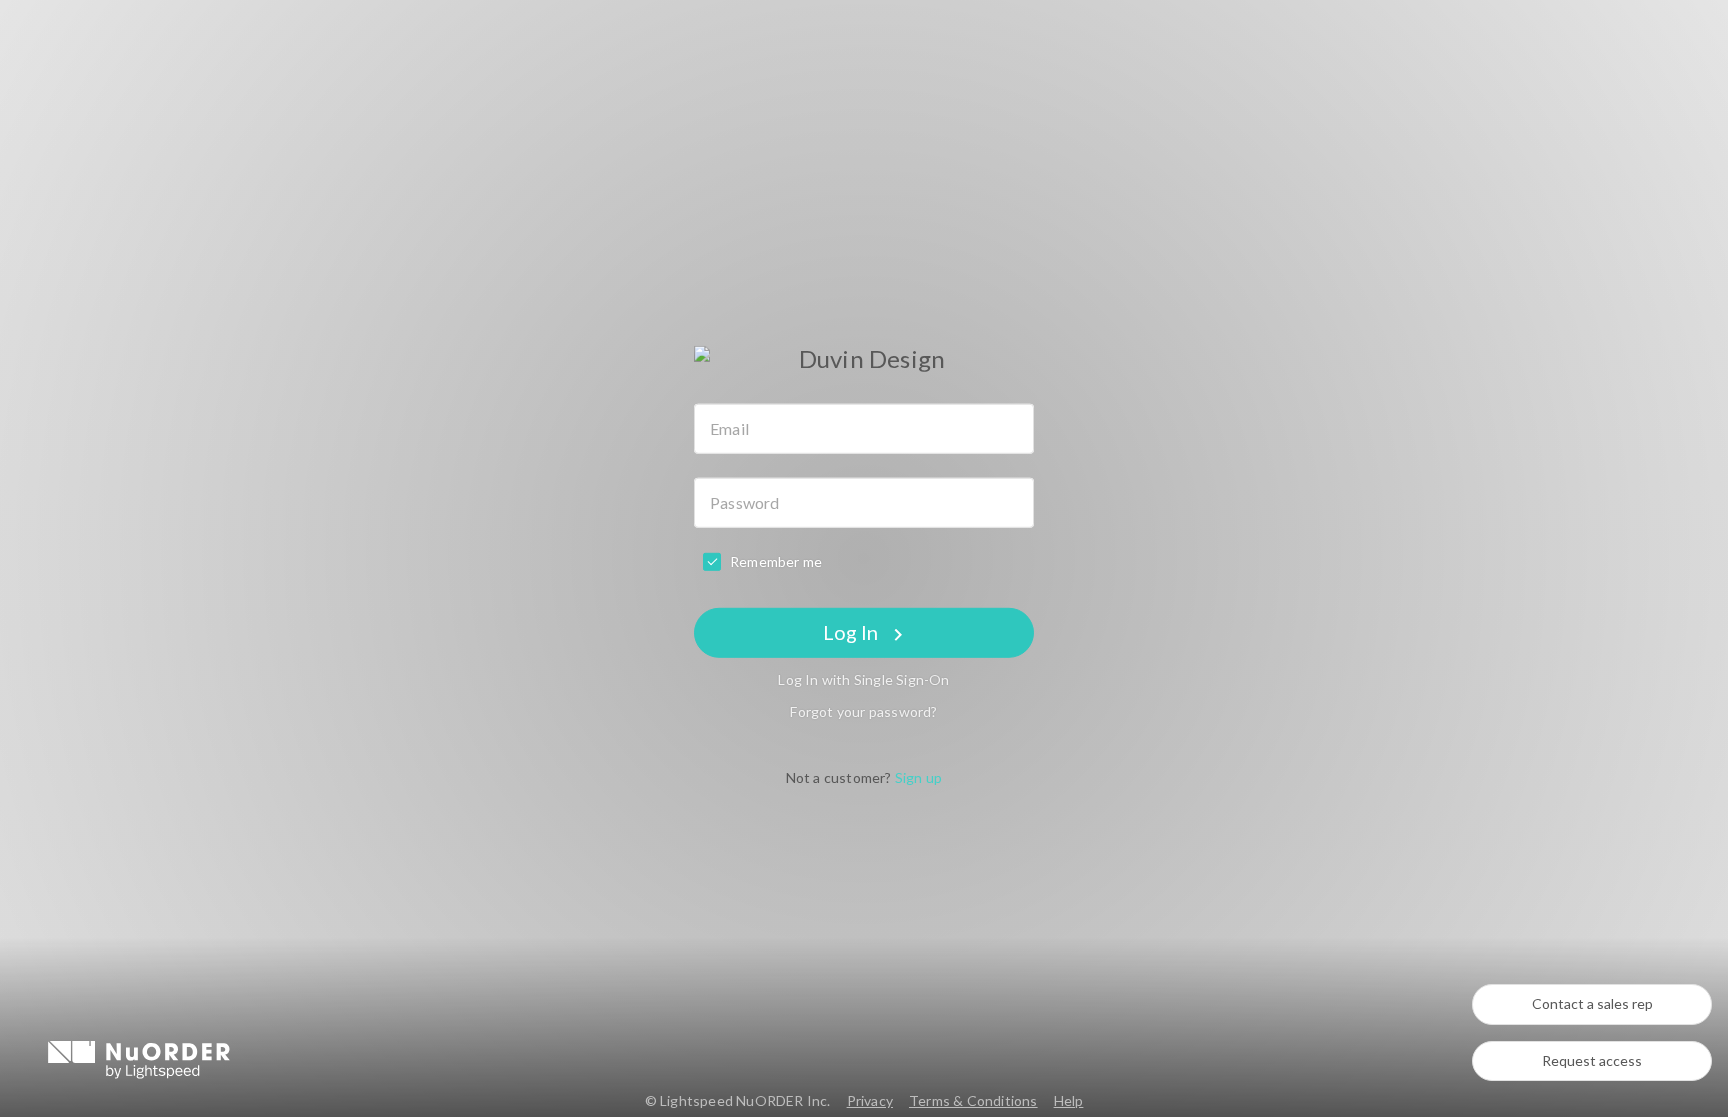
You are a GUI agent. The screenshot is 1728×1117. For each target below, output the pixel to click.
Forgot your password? (863, 711)
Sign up (918, 777)
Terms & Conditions (973, 1100)
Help (1069, 1100)
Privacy (870, 1100)
